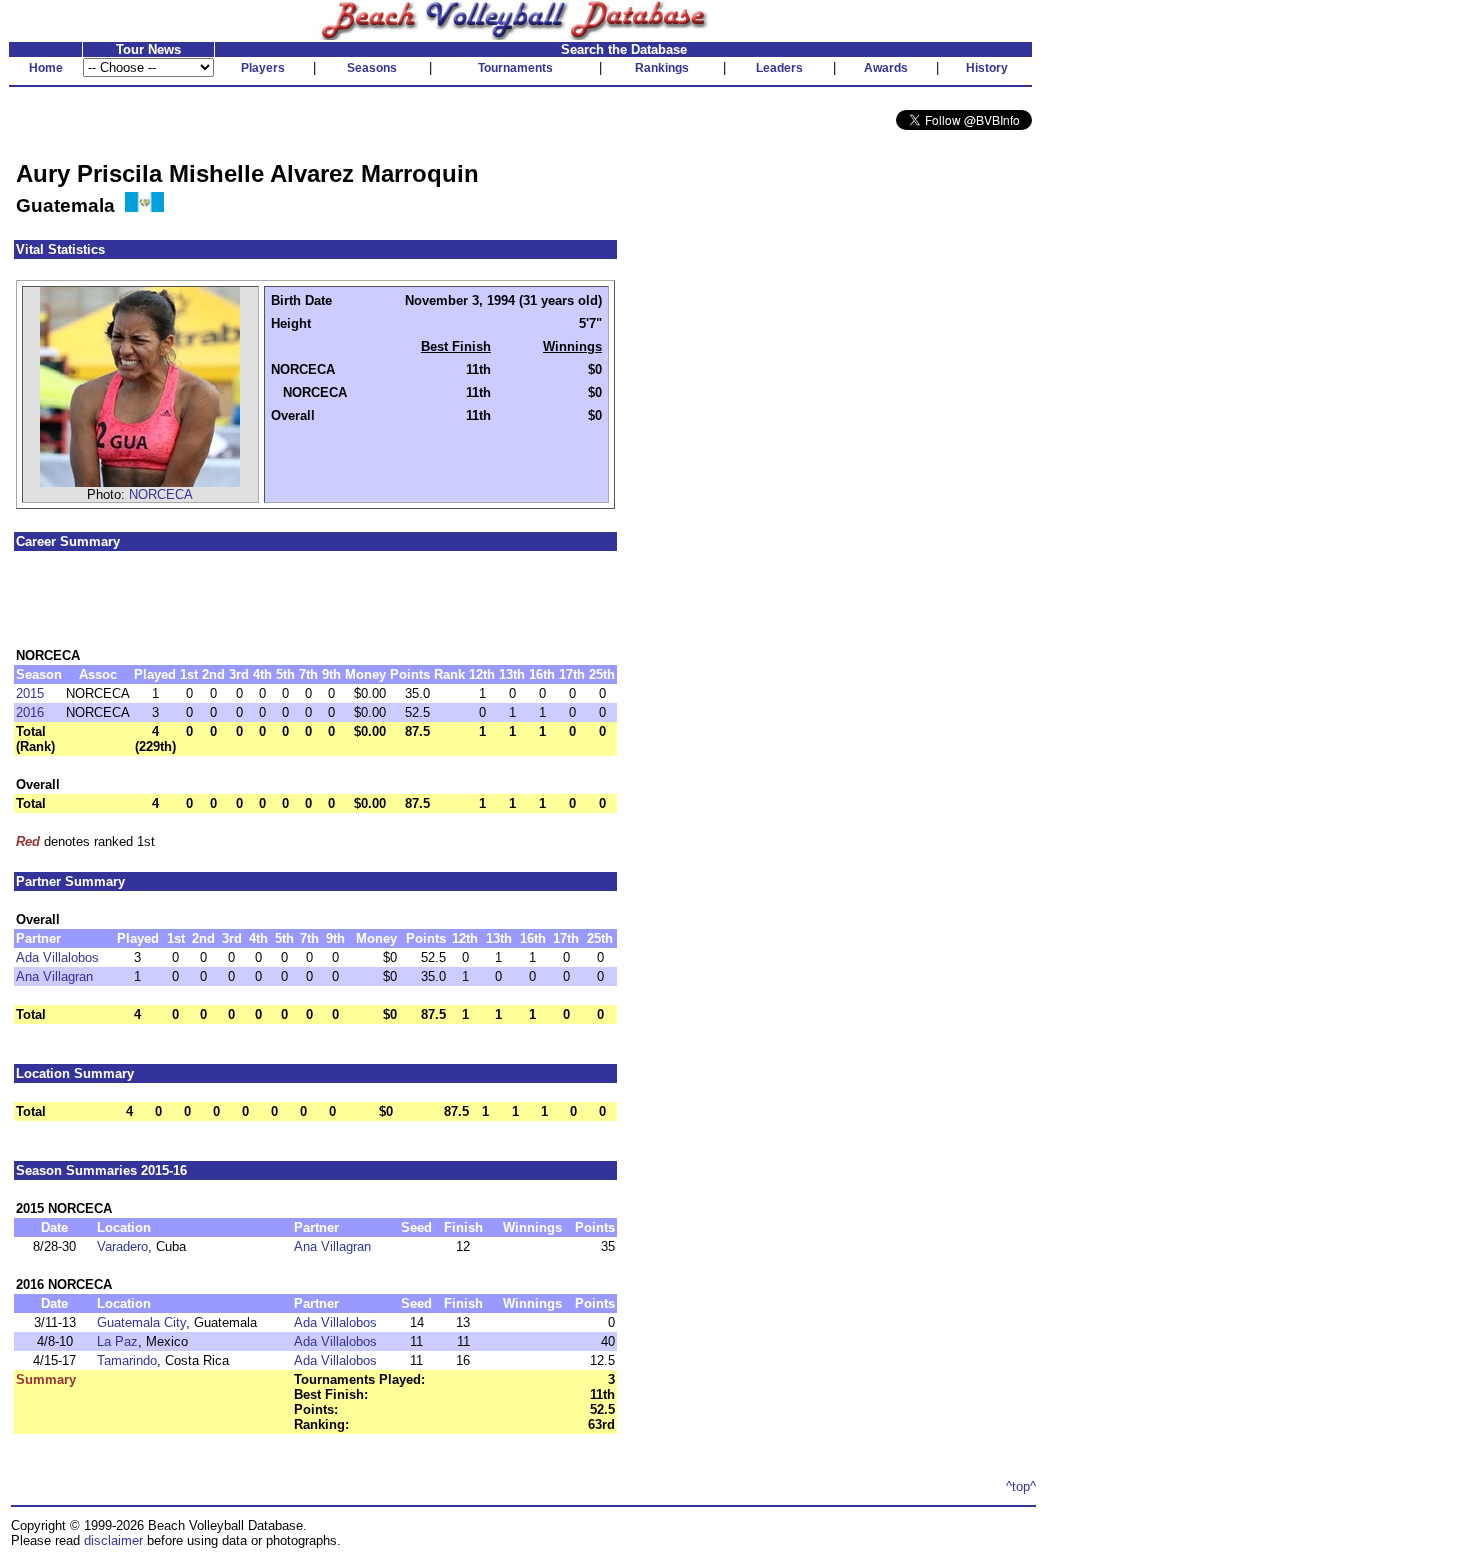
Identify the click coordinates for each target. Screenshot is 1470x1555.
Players (263, 68)
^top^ (1021, 1486)
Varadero (122, 1246)
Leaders (779, 68)
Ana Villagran (54, 976)
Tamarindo (127, 1360)
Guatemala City (141, 1322)
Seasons (372, 68)
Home (46, 68)
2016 (30, 712)
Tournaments (515, 68)
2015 (30, 693)
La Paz (117, 1341)
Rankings (662, 68)
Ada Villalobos (57, 957)
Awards (886, 68)
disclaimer (113, 1540)
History (987, 68)
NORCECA (161, 494)
